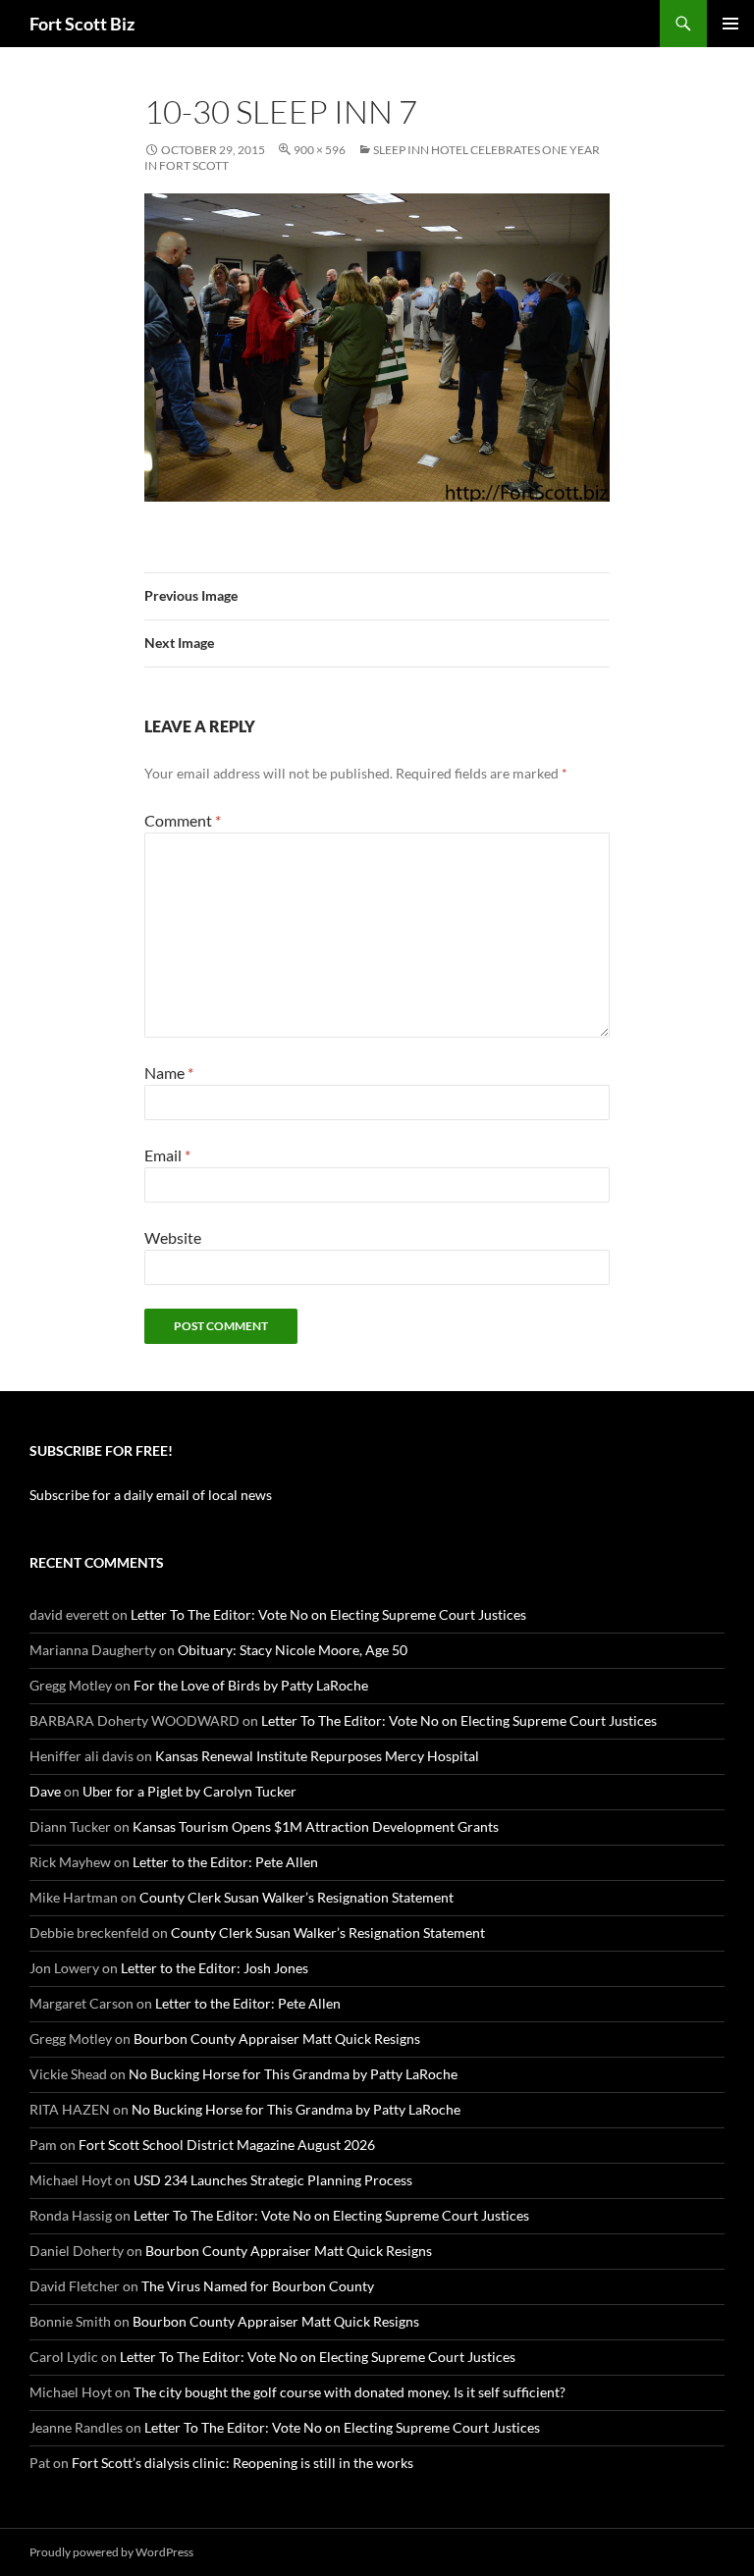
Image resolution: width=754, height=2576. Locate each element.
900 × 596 (320, 150)
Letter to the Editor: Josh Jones (215, 1968)
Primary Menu (730, 24)
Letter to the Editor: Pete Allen (225, 1862)
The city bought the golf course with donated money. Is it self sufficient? (350, 2392)
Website (173, 1237)
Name (169, 1073)
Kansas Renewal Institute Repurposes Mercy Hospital (317, 1756)
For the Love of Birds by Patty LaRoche (251, 1685)
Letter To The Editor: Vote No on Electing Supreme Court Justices (328, 1614)
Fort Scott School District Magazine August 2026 (227, 2145)
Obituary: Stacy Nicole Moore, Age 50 (293, 1650)
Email (167, 1155)
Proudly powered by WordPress (111, 2552)
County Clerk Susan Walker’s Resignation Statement (296, 1897)
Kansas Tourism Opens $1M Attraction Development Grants (316, 1826)
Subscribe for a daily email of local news (151, 1495)
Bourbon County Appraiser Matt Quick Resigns (277, 2039)
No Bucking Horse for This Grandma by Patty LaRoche (293, 2074)
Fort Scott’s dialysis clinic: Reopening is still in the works (242, 2463)
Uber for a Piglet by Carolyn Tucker (189, 1791)
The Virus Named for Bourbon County (258, 2286)
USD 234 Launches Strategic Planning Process (273, 2180)
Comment (183, 820)
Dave (45, 1791)
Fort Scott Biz (82, 24)
